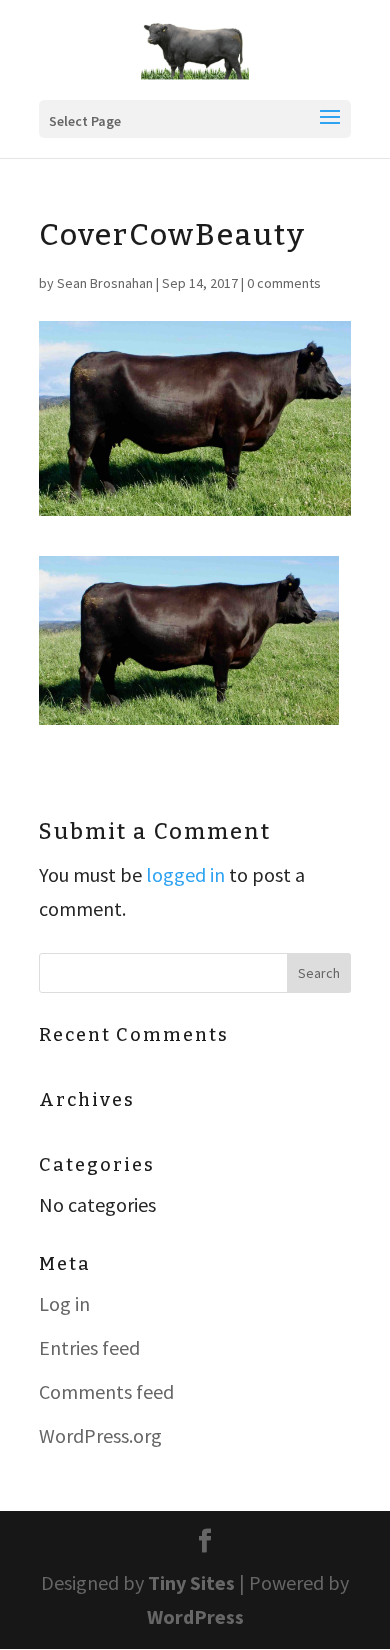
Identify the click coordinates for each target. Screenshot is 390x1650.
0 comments (284, 283)
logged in (185, 874)
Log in (64, 1303)
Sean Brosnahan (105, 283)
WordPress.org (100, 1435)
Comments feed (106, 1391)
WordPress (195, 1616)
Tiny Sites (191, 1582)
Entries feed (89, 1347)
